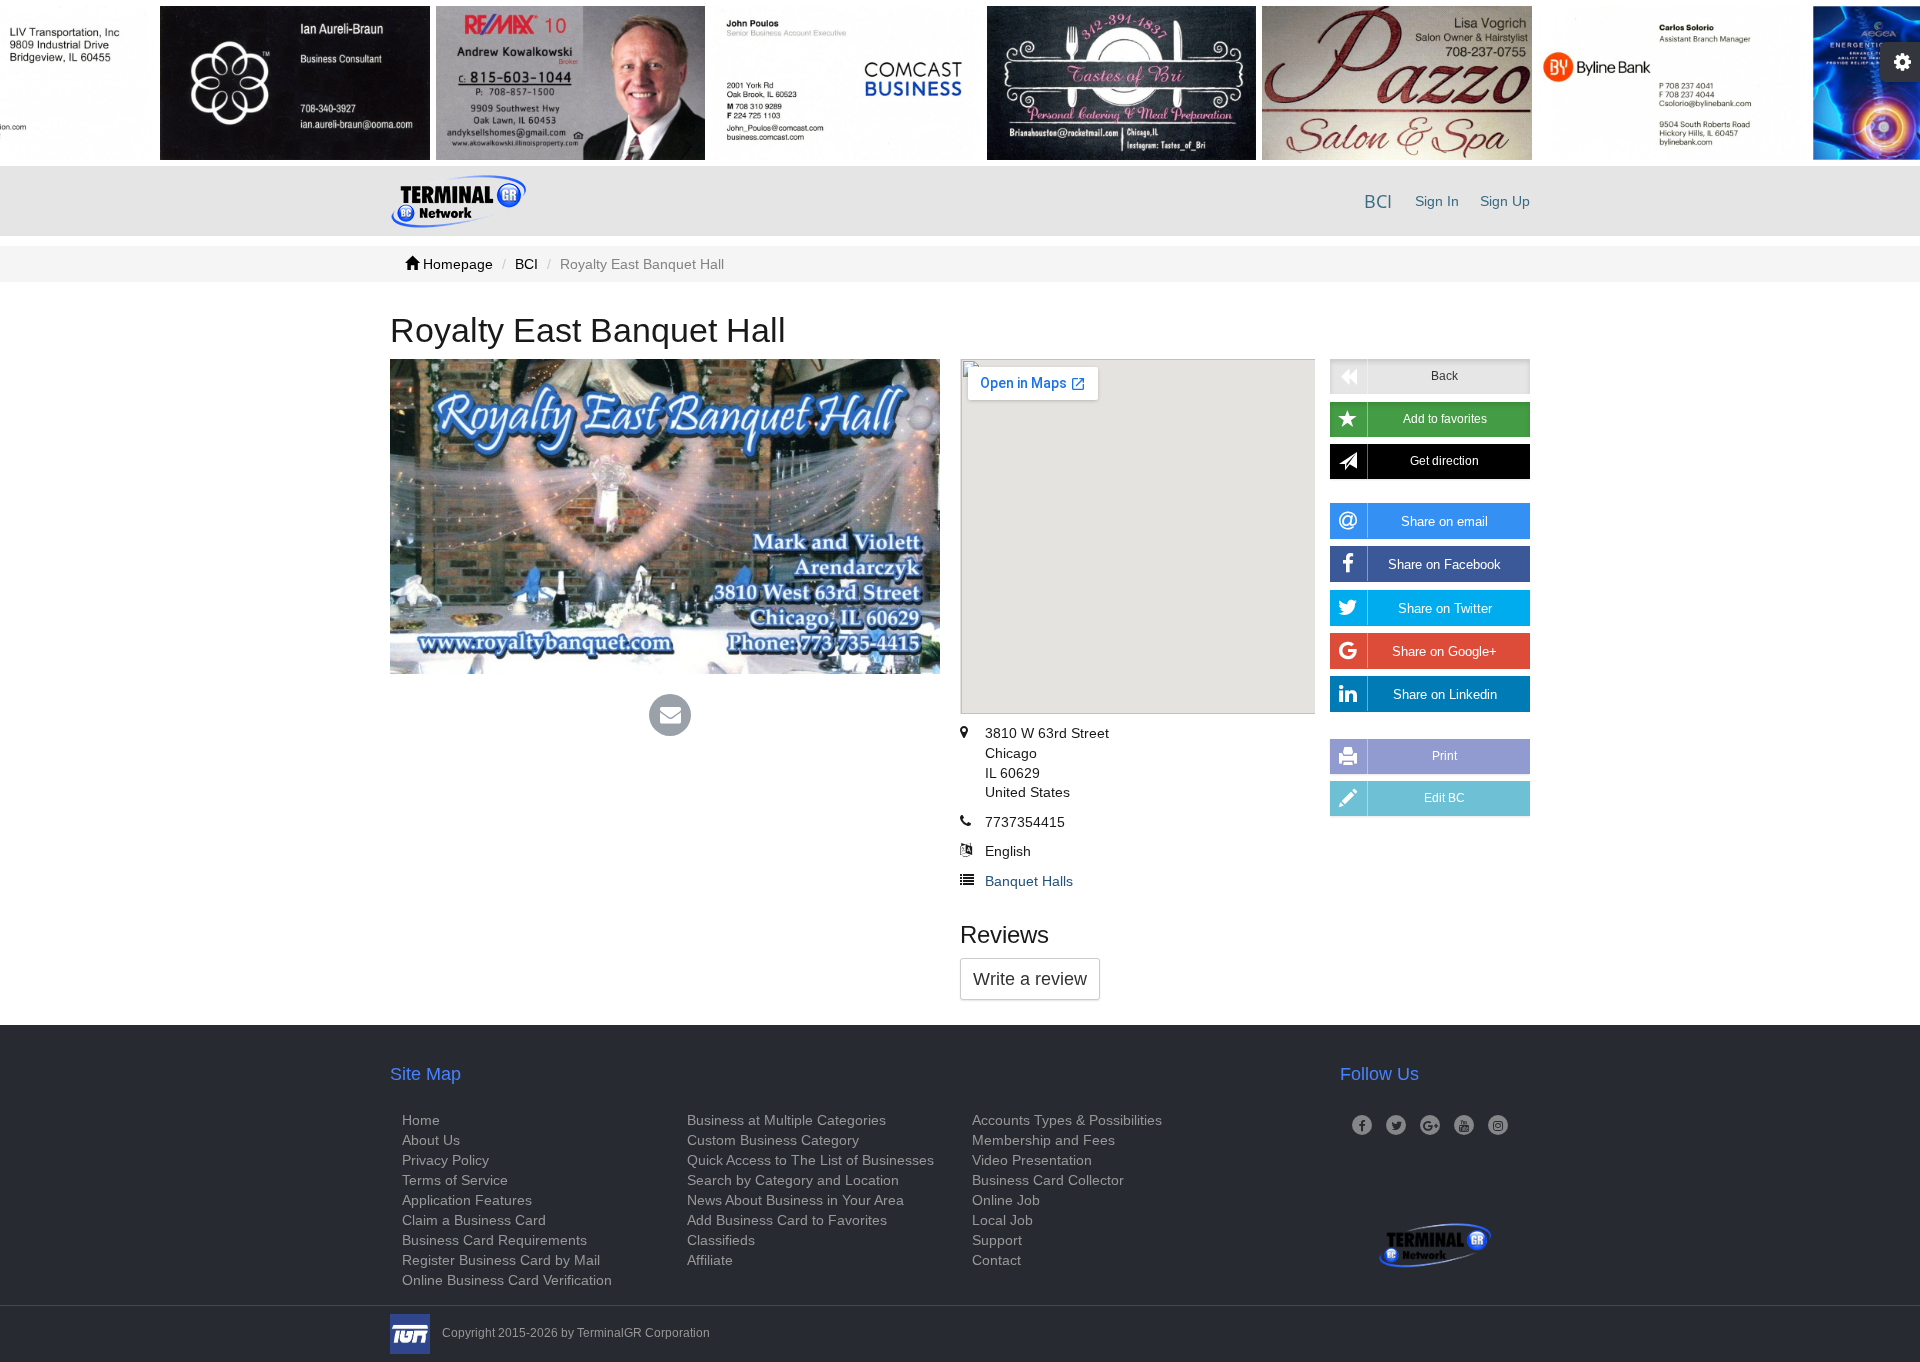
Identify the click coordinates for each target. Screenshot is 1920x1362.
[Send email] (670, 717)
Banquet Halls (1029, 881)
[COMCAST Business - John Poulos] (802, 83)
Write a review (1030, 979)
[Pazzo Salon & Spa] (1353, 83)
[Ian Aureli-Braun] (251, 83)
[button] (1430, 419)
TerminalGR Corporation (643, 1333)
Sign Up (1505, 201)
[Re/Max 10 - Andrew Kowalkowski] (527, 83)
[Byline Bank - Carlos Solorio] (1629, 83)
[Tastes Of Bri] (1078, 83)
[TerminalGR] (458, 201)
